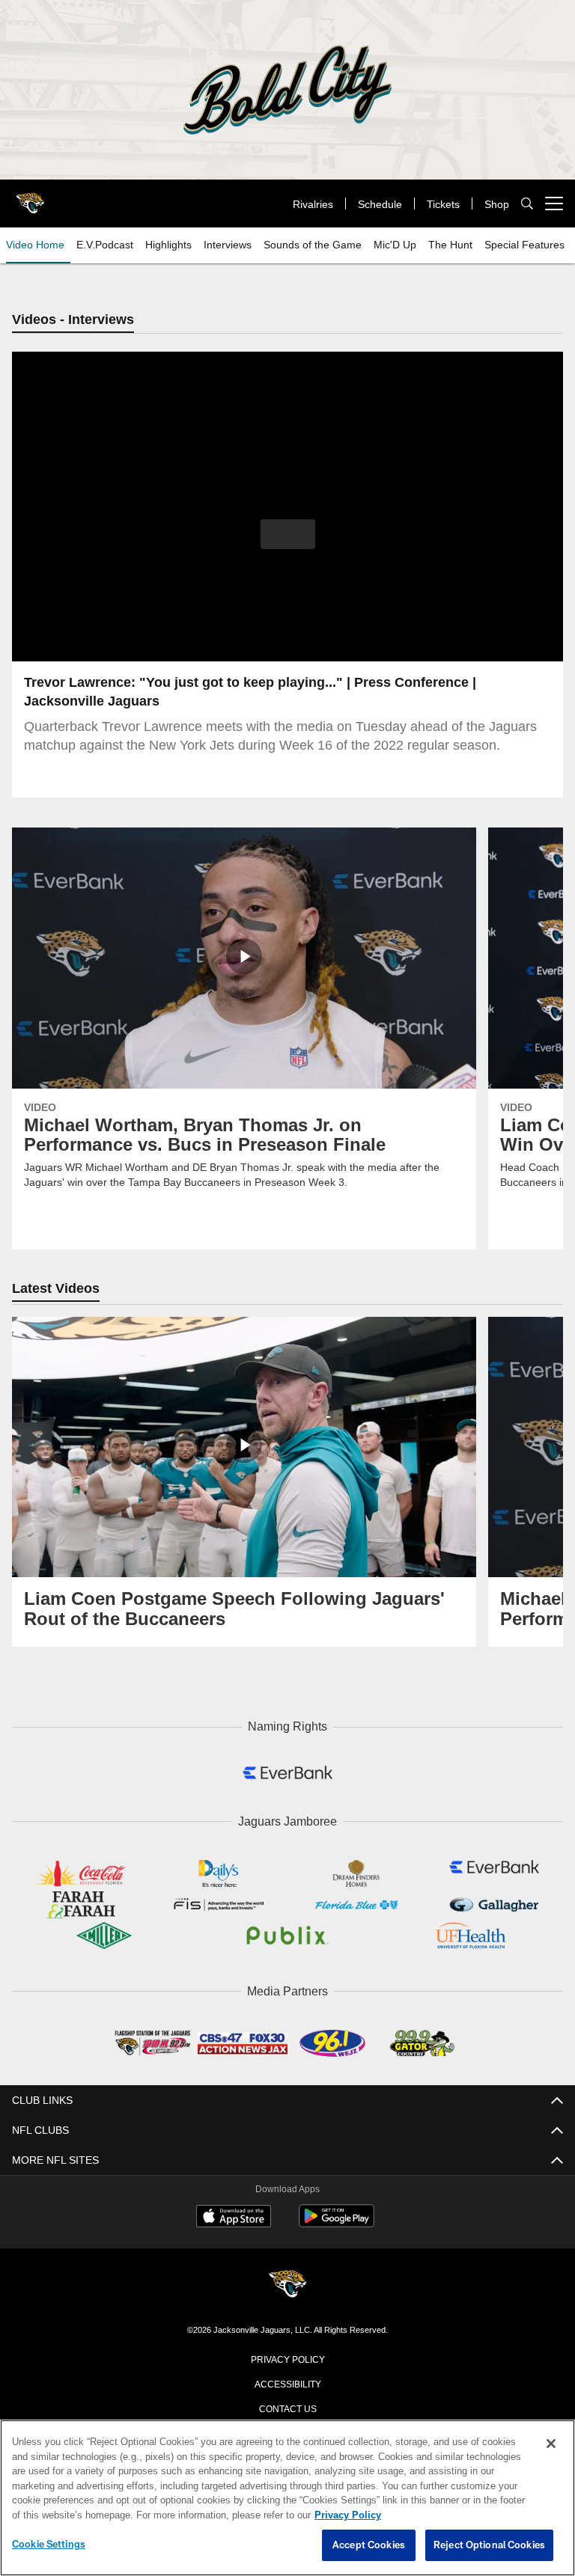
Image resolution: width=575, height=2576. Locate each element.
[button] (288, 535)
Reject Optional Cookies (489, 2545)
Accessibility (287, 2380)
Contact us (287, 2405)
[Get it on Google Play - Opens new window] (337, 2220)
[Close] (551, 2444)
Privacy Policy (287, 2355)
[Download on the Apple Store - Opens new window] (234, 2215)
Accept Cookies (369, 2545)
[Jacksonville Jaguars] (287, 2282)
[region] (287, 2498)
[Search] (527, 204)
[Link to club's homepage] (30, 198)
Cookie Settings (49, 2545)
